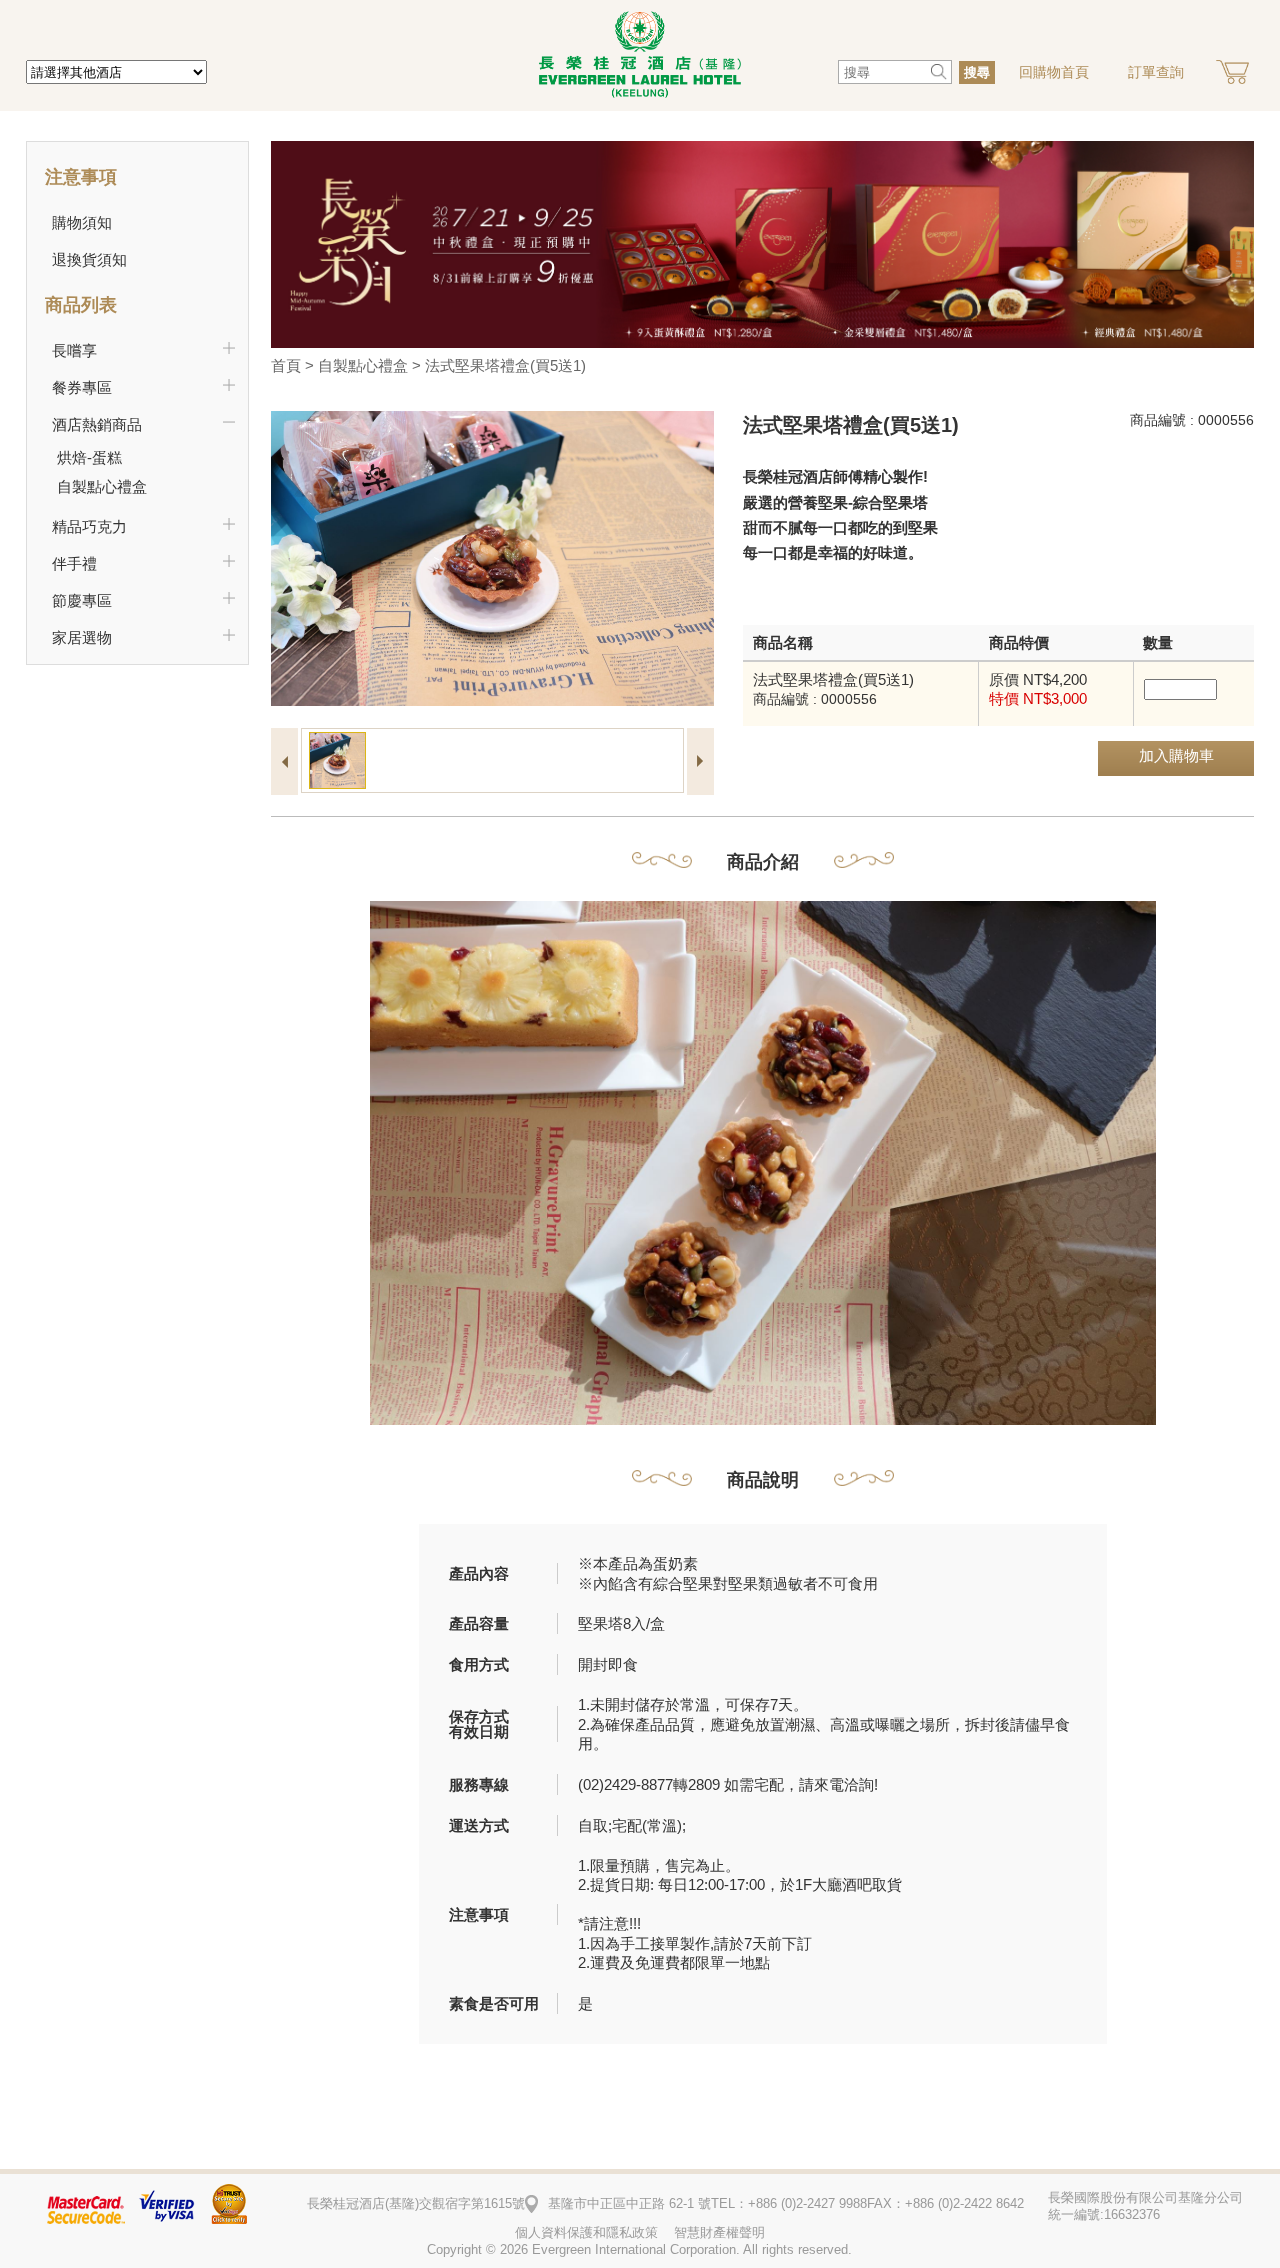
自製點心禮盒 (363, 365)
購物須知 (82, 222)
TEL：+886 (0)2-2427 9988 (789, 2203)
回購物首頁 (1054, 72)
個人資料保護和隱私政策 (586, 2232)
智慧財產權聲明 (719, 2232)
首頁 (286, 365)
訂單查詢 (1156, 72)
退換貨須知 (89, 259)
